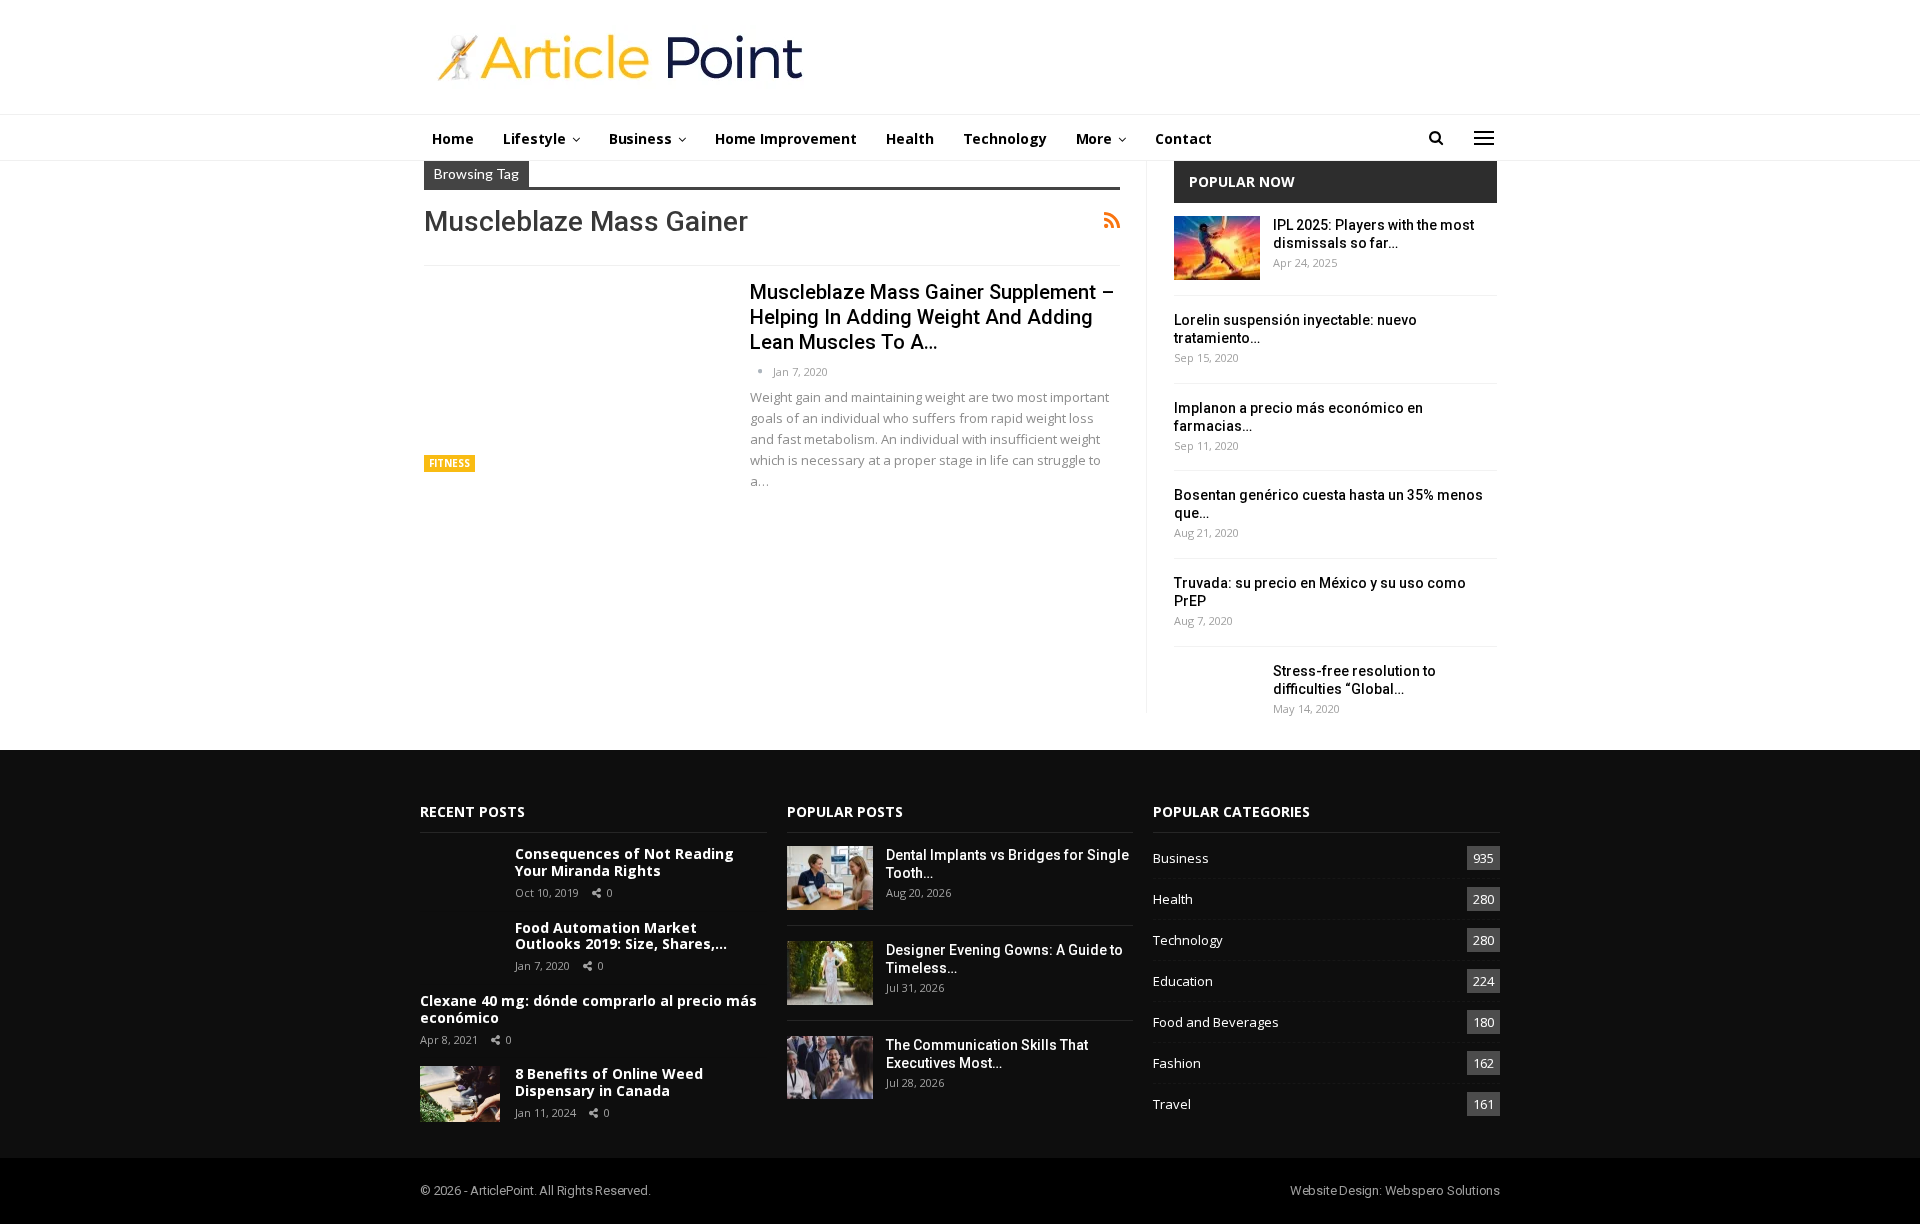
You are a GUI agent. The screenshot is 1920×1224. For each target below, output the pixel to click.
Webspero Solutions (1442, 1190)
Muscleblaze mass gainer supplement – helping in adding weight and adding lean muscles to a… (932, 317)
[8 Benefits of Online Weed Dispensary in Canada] (460, 1094)
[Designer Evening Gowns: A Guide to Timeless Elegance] (830, 973)
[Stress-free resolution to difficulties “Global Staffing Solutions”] (1217, 694)
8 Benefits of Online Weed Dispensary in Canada (609, 1082)
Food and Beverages (1216, 1022)
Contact (1183, 138)
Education (1183, 981)
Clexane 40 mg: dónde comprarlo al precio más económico (588, 1009)
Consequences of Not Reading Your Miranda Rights (624, 862)
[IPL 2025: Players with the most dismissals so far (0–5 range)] (1217, 248)
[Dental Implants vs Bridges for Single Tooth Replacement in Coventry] (830, 878)
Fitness (449, 463)
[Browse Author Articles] (761, 371)
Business (640, 138)
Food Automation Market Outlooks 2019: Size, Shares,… (621, 936)
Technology (1005, 138)
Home (453, 138)
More (1094, 138)
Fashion (1177, 1063)
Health (909, 138)
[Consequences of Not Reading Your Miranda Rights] (460, 874)
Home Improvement (786, 138)
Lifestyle (534, 138)
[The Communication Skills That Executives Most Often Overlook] (830, 1068)
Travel (1172, 1104)
